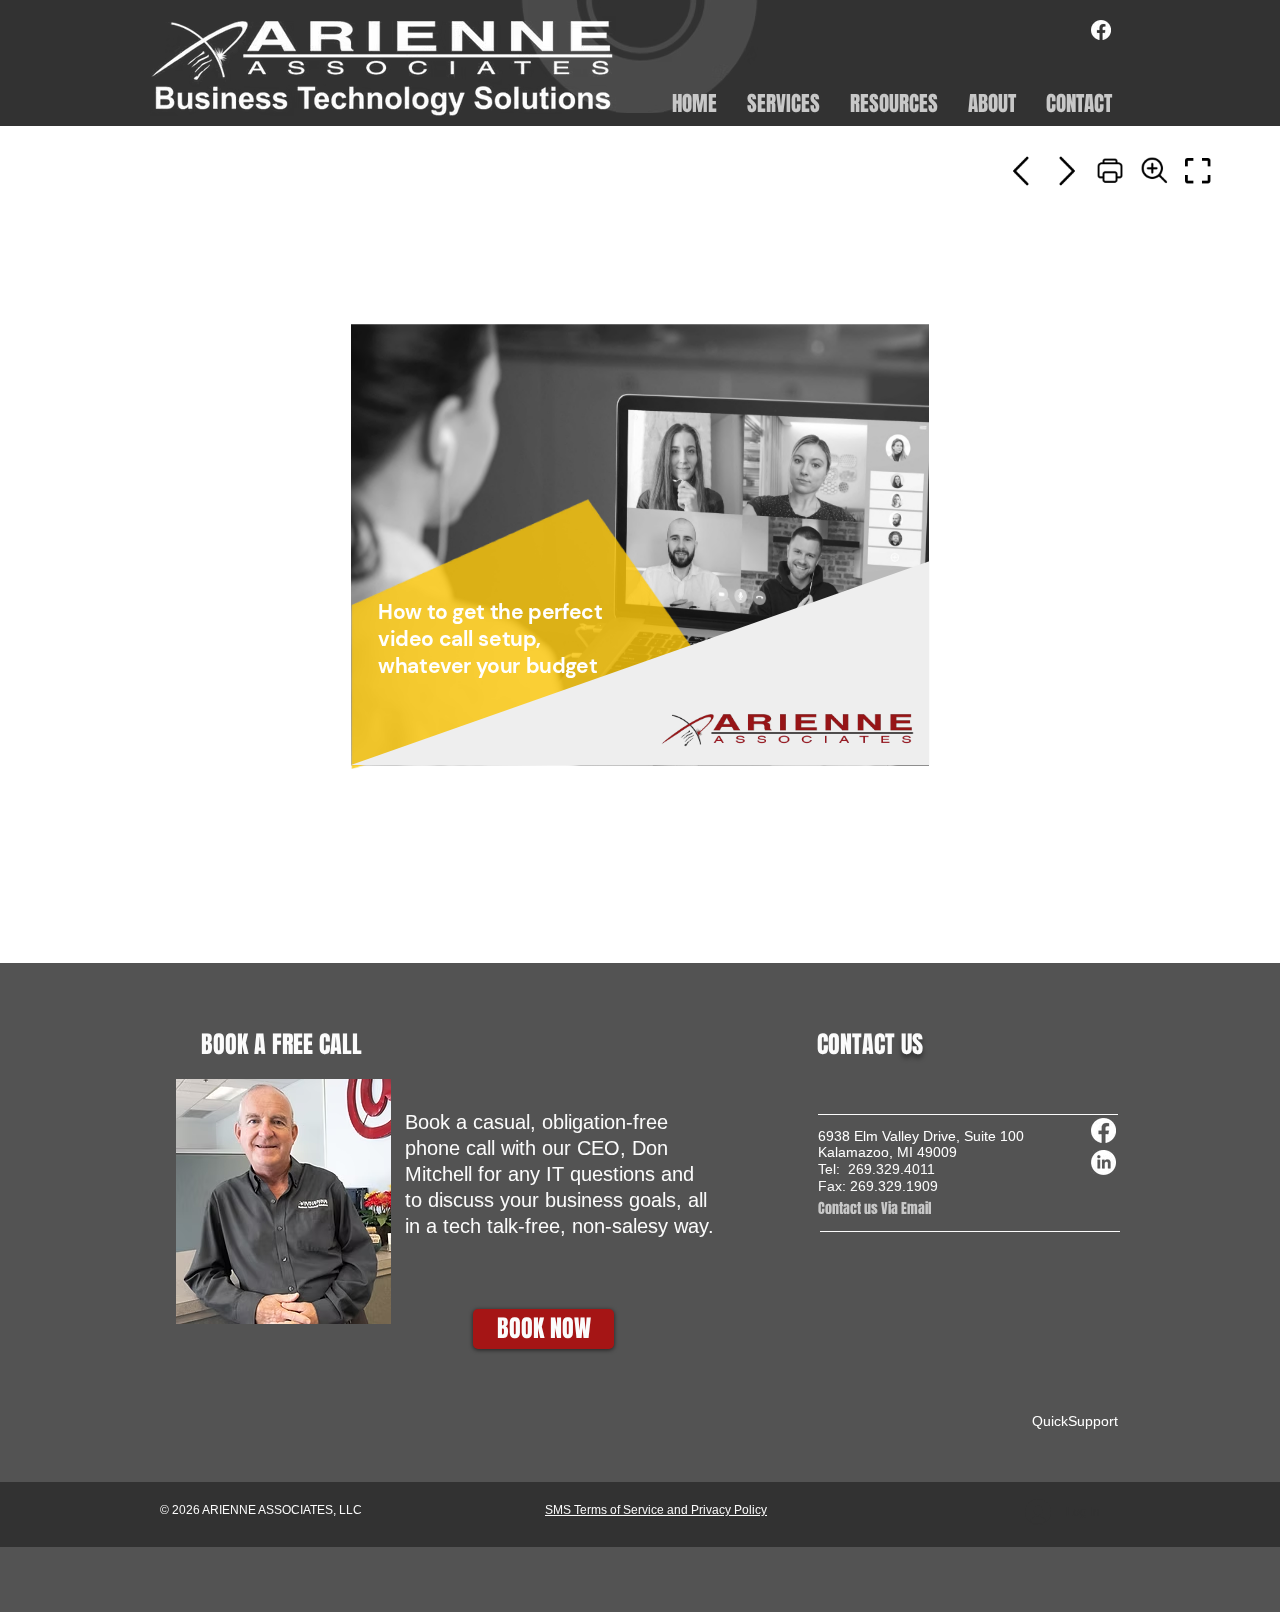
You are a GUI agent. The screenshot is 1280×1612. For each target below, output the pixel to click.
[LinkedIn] (1103, 1162)
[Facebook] (1101, 30)
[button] (783, 102)
